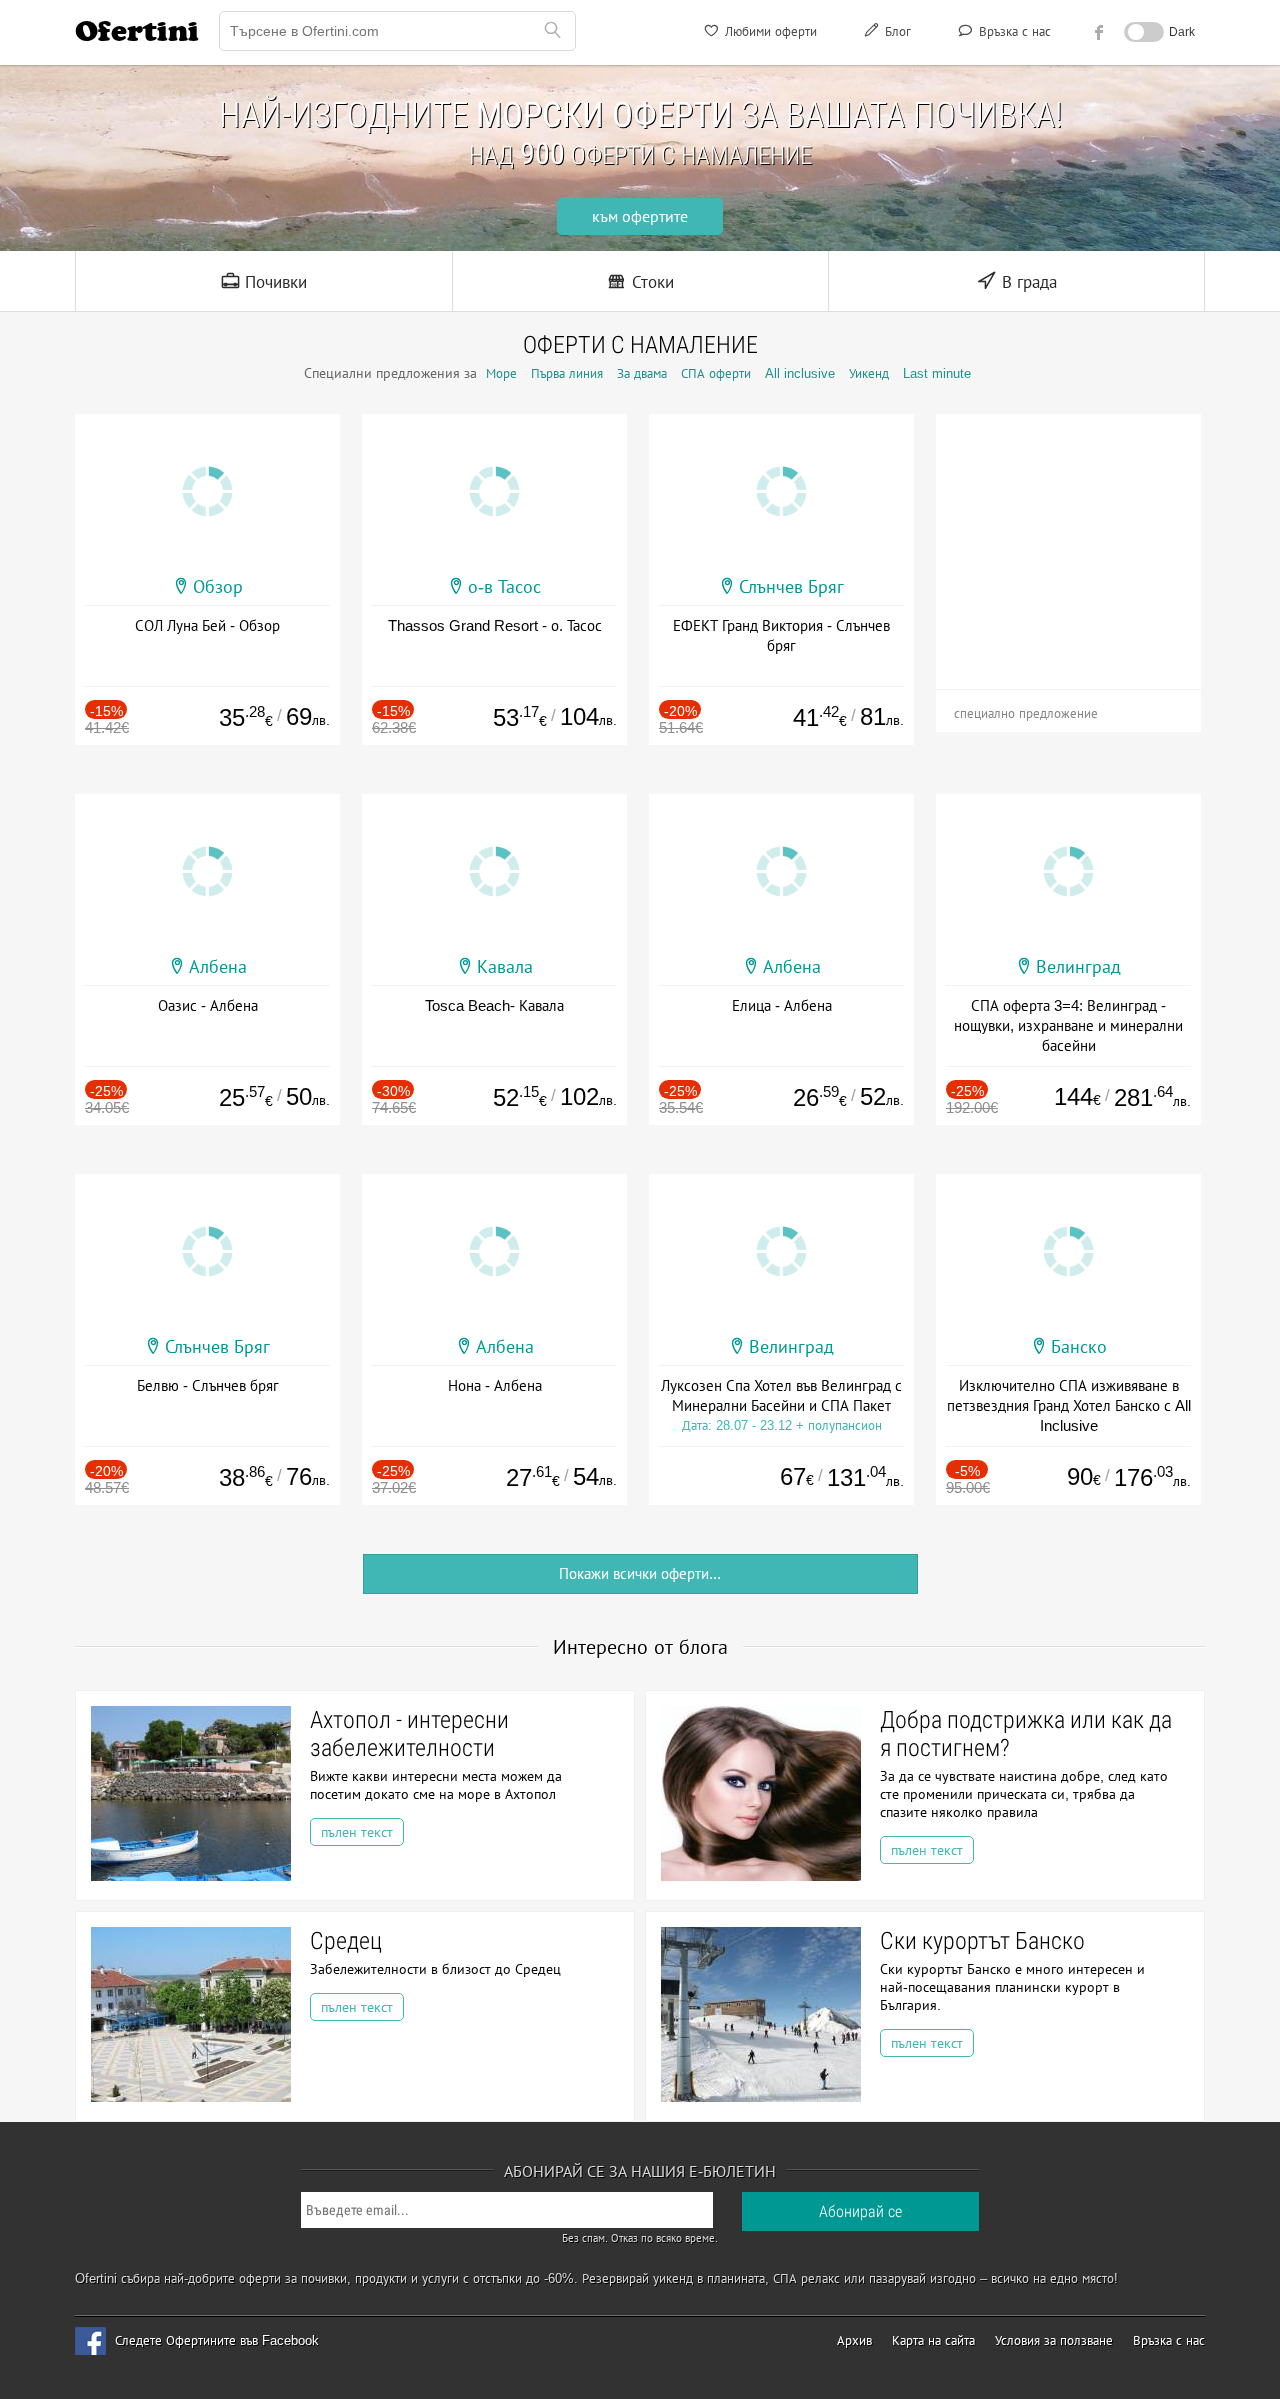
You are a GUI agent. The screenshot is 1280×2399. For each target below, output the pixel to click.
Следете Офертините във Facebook (217, 2340)
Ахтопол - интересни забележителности (409, 1734)
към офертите (640, 216)
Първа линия (567, 373)
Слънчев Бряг (791, 587)
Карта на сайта (933, 2340)
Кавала (505, 967)
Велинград (1078, 967)
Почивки (273, 282)
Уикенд (869, 373)
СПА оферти (716, 373)
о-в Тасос (504, 587)
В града (1027, 282)
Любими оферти (769, 31)
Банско (1079, 1347)
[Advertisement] (1068, 539)
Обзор (218, 587)
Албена (218, 967)
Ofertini (137, 31)
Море (501, 373)
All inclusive (800, 373)
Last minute (937, 373)
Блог (896, 31)
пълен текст (357, 1832)
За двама (642, 373)
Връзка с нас (1013, 31)
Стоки (650, 282)
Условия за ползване (1054, 2340)
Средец (346, 1941)
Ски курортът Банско (982, 1941)
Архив (854, 2340)
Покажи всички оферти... (640, 1573)
